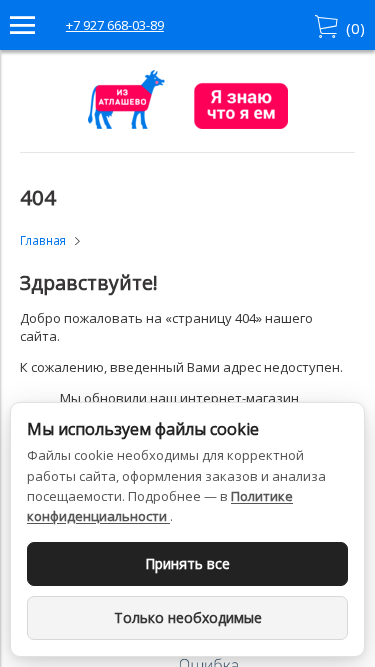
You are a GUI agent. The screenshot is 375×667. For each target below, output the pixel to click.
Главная (43, 240)
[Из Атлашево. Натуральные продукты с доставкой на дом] (188, 124)
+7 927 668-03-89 (115, 25)
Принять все (187, 563)
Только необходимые (188, 617)
